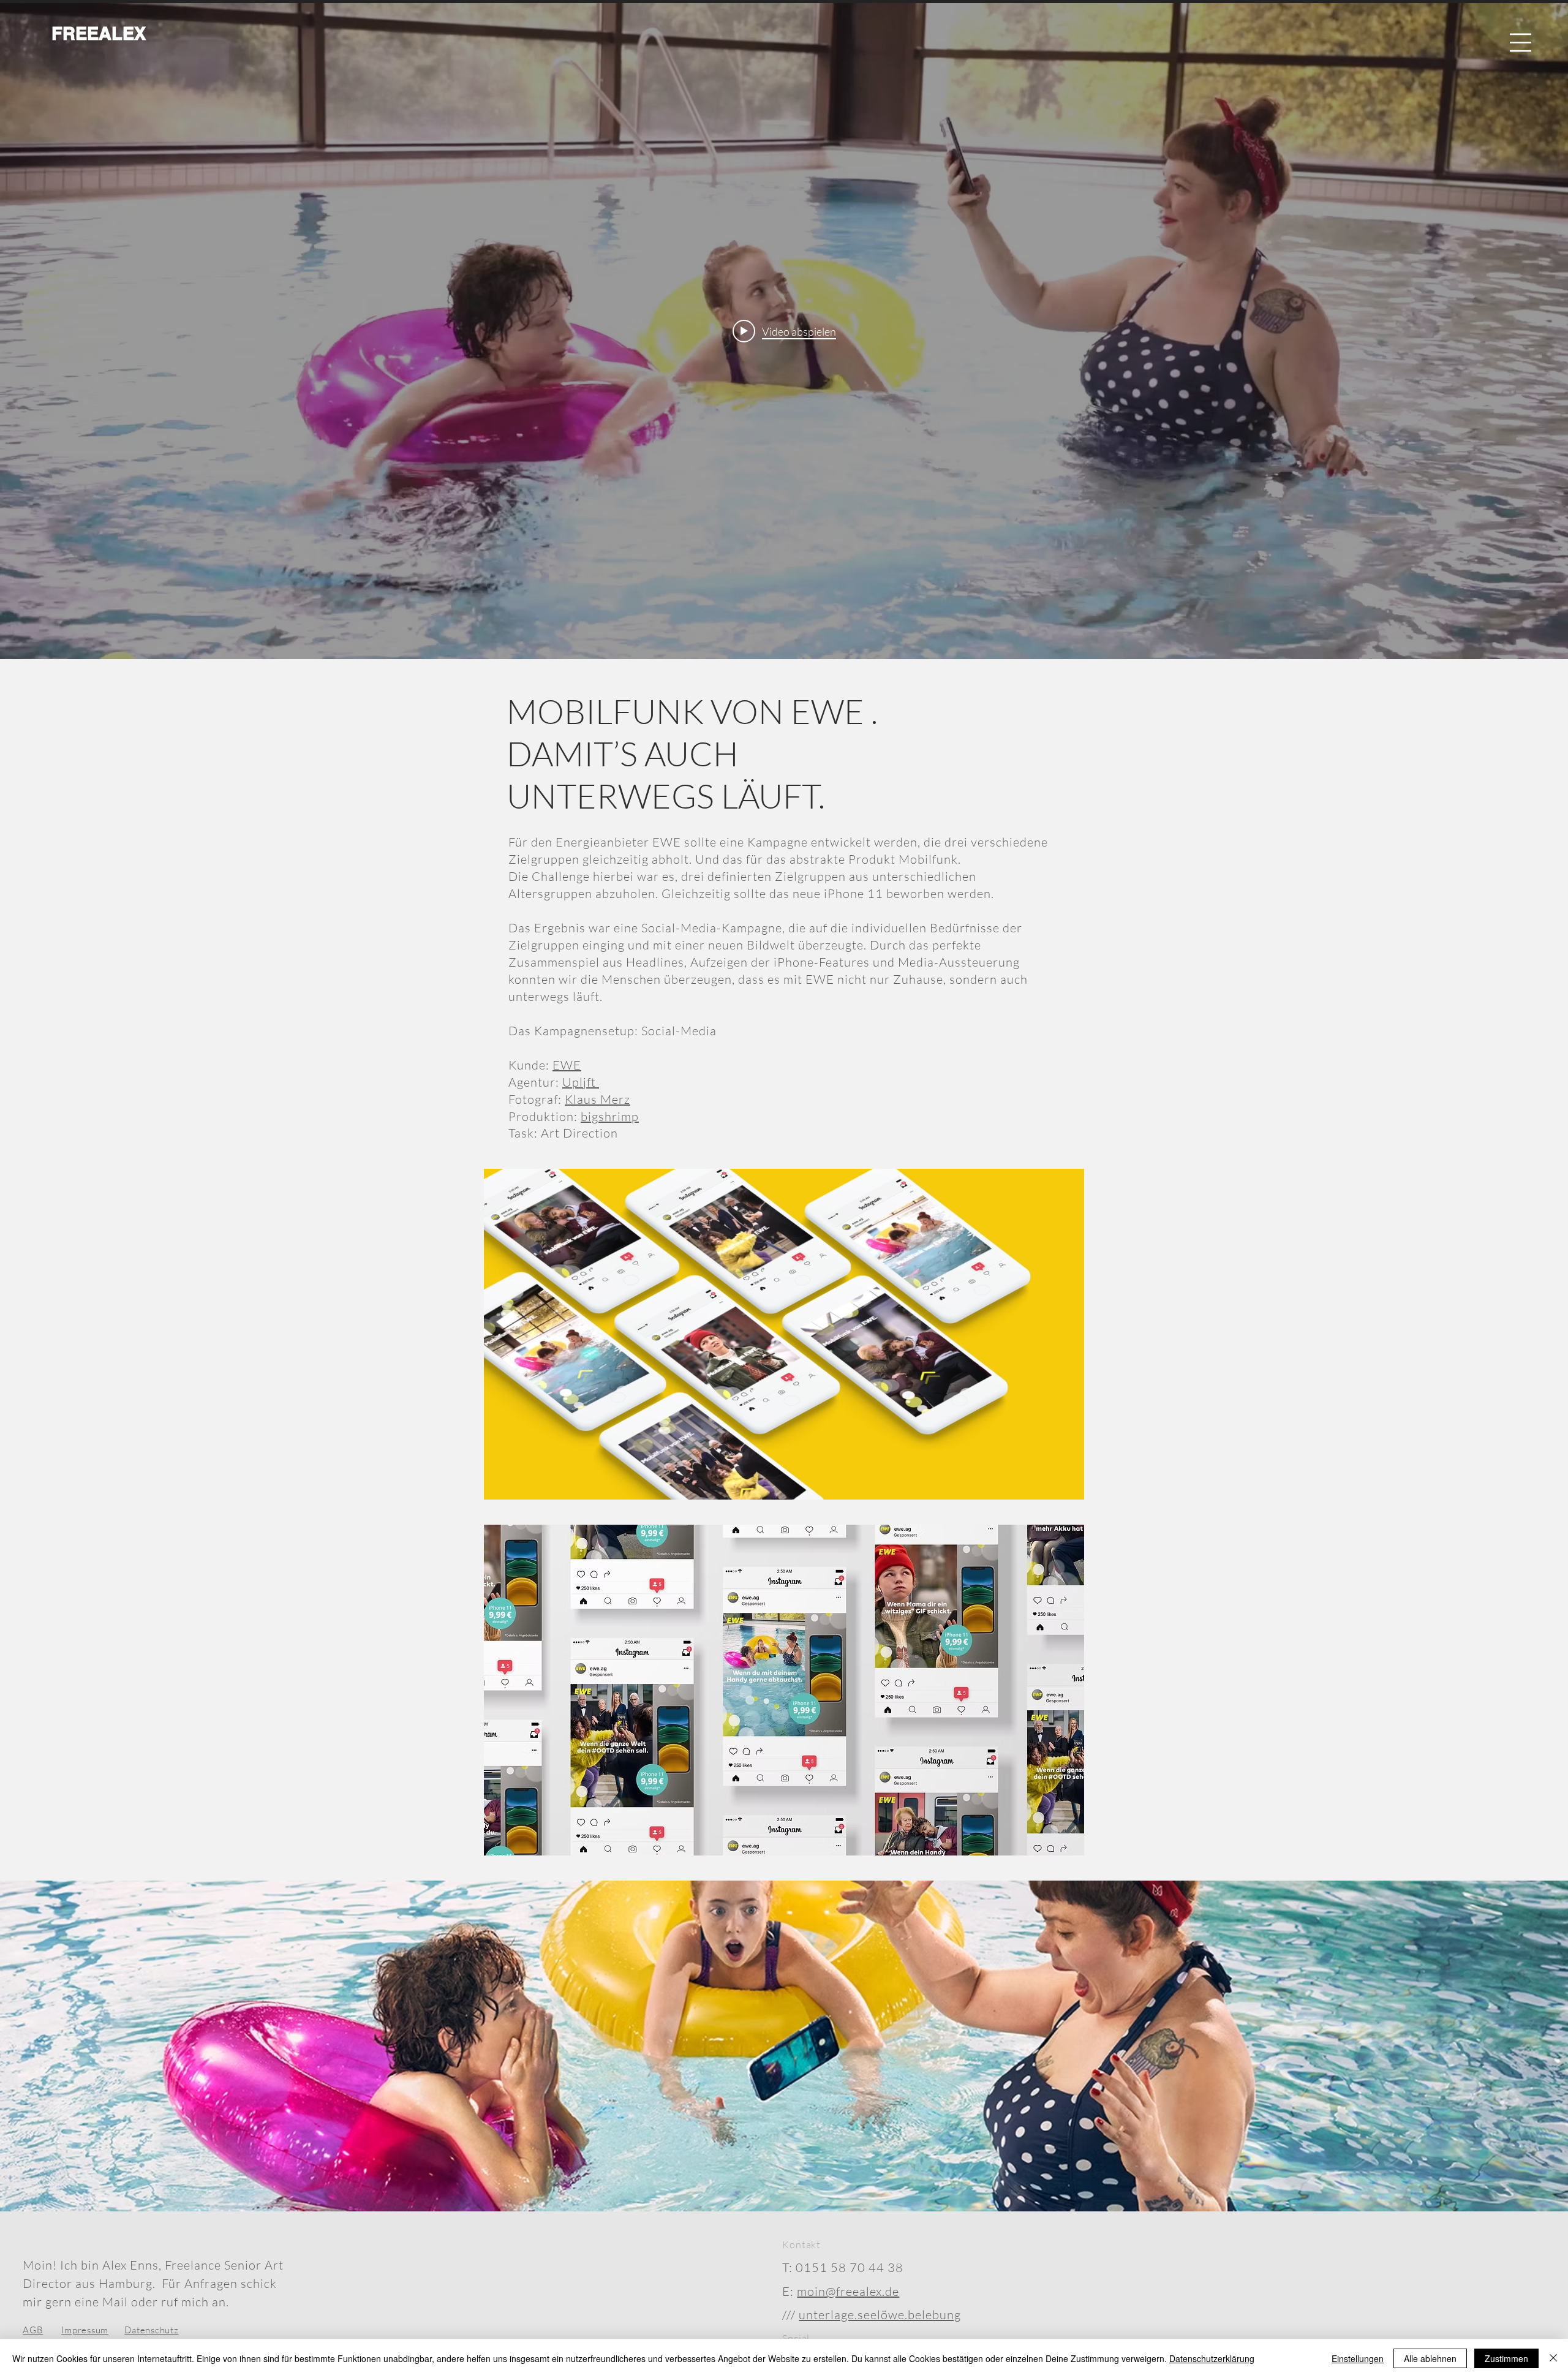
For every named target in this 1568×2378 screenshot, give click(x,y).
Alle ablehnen (1430, 2358)
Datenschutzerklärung (1212, 2358)
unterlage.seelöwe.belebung (880, 2315)
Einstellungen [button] (1358, 2358)
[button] (1521, 43)
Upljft (581, 1082)
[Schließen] (1553, 2358)
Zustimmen (1506, 2358)
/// (790, 2315)
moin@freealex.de (848, 2291)
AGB (33, 2330)
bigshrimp (610, 1116)
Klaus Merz (597, 1099)
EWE (567, 1065)
